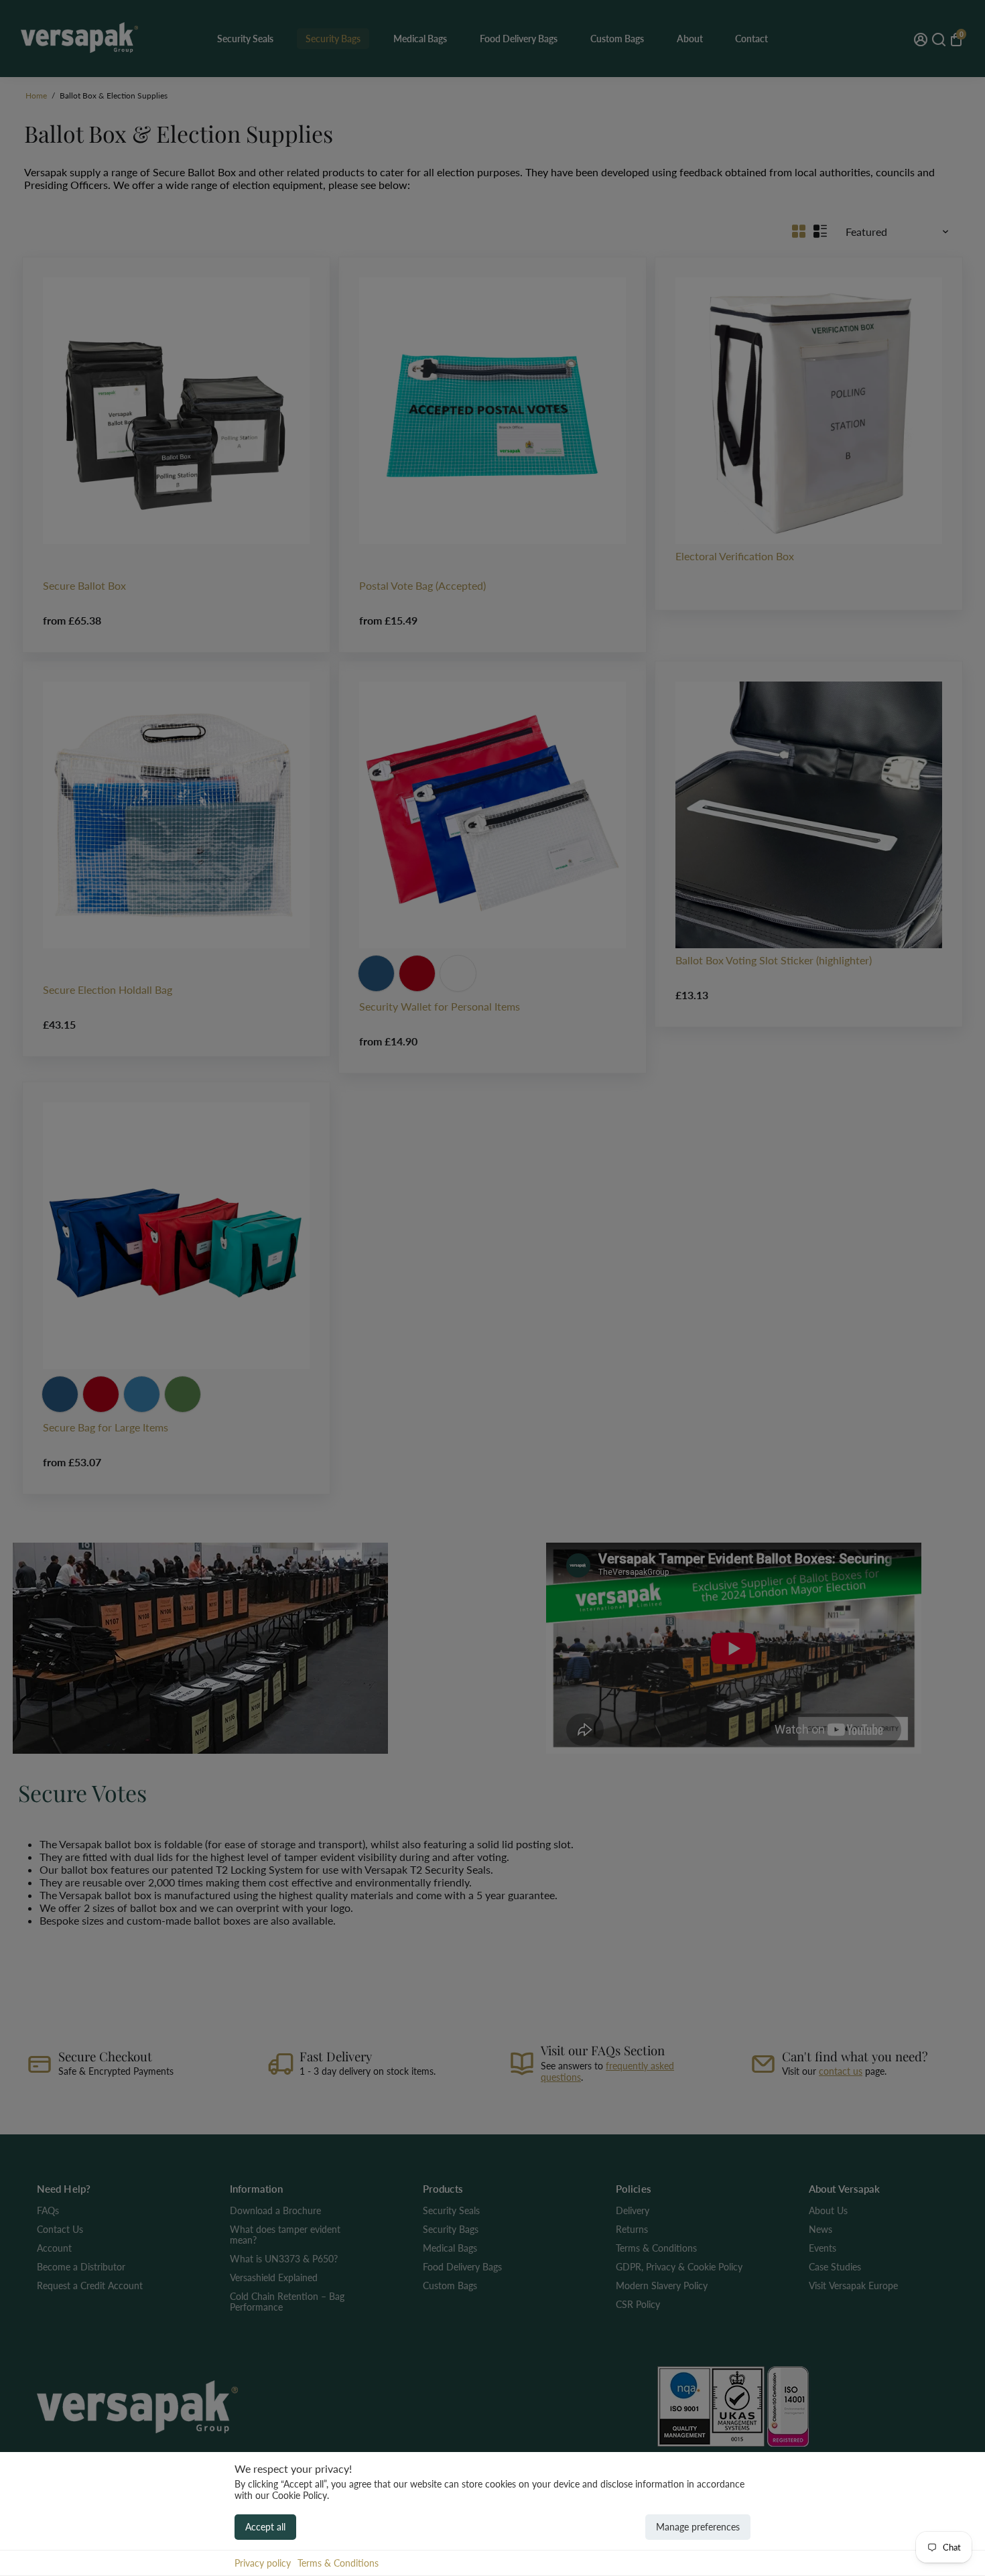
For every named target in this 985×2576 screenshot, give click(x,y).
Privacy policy (263, 2563)
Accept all (265, 2527)
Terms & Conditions (338, 2563)
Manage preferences (698, 2527)
